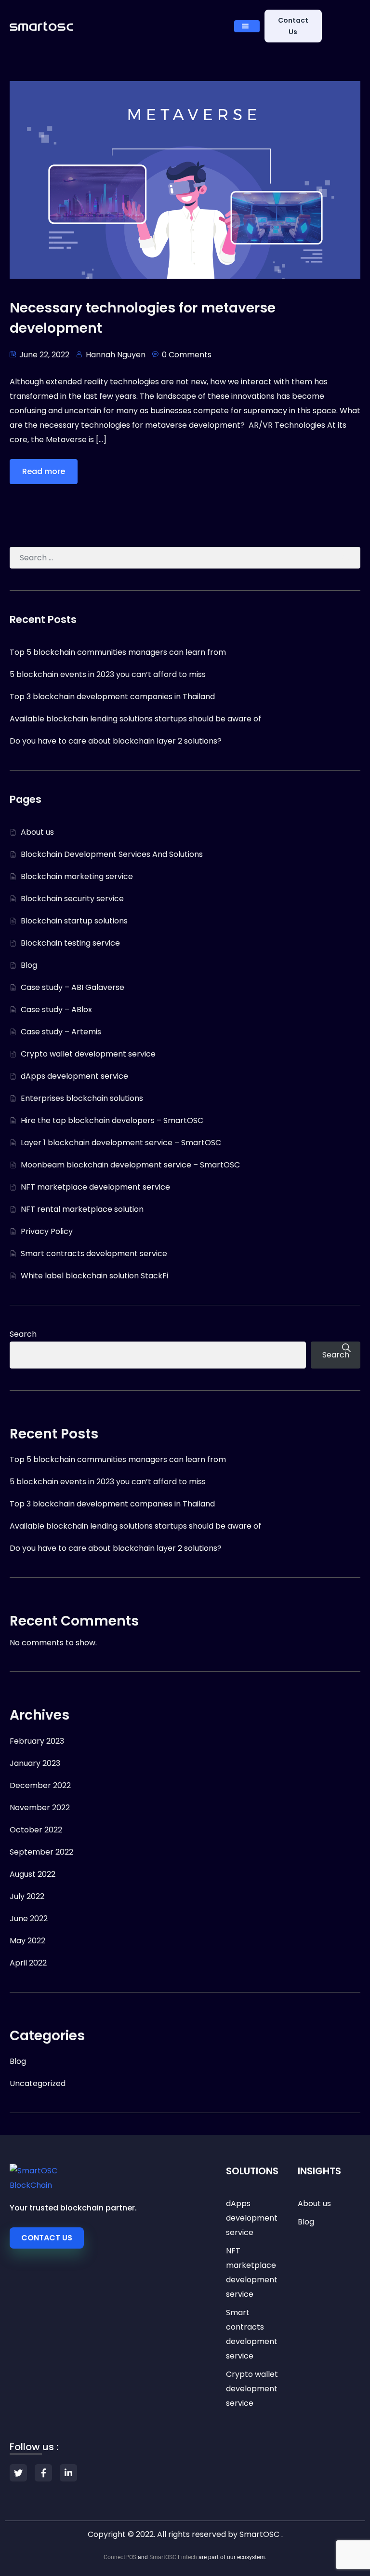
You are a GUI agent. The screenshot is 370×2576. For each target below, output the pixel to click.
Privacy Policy (47, 1231)
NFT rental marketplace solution (82, 1209)
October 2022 (36, 1830)
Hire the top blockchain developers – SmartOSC (112, 1120)
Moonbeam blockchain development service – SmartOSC (130, 1165)
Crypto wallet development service (88, 1054)
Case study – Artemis (61, 1032)
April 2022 (28, 1963)
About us (37, 832)
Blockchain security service (72, 899)
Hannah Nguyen (116, 355)
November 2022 (40, 1808)
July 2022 (27, 1896)
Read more (44, 471)
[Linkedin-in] (68, 2473)
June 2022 (29, 1918)
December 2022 (40, 1785)
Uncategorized (38, 2083)
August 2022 (33, 1874)
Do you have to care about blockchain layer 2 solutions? (116, 741)
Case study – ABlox (56, 1010)
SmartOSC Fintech (173, 2557)
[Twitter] (18, 2473)
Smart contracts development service (94, 1254)
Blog (29, 965)
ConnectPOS (120, 2557)
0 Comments (187, 355)
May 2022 (27, 1941)
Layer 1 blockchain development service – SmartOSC (121, 1143)
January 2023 (35, 1763)
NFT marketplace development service (95, 1187)
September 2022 (41, 1852)
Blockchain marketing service (77, 876)
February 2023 (37, 1741)
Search (23, 1334)
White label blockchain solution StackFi (94, 1276)
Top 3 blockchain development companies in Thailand (112, 697)
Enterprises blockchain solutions (82, 1098)
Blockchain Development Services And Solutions (112, 854)
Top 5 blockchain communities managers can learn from (118, 652)
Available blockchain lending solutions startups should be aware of (135, 719)
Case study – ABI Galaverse (73, 987)
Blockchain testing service (70, 943)
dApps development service (74, 1076)
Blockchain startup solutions (74, 921)
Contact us (293, 26)
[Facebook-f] (43, 2473)
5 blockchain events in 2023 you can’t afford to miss (108, 674)
